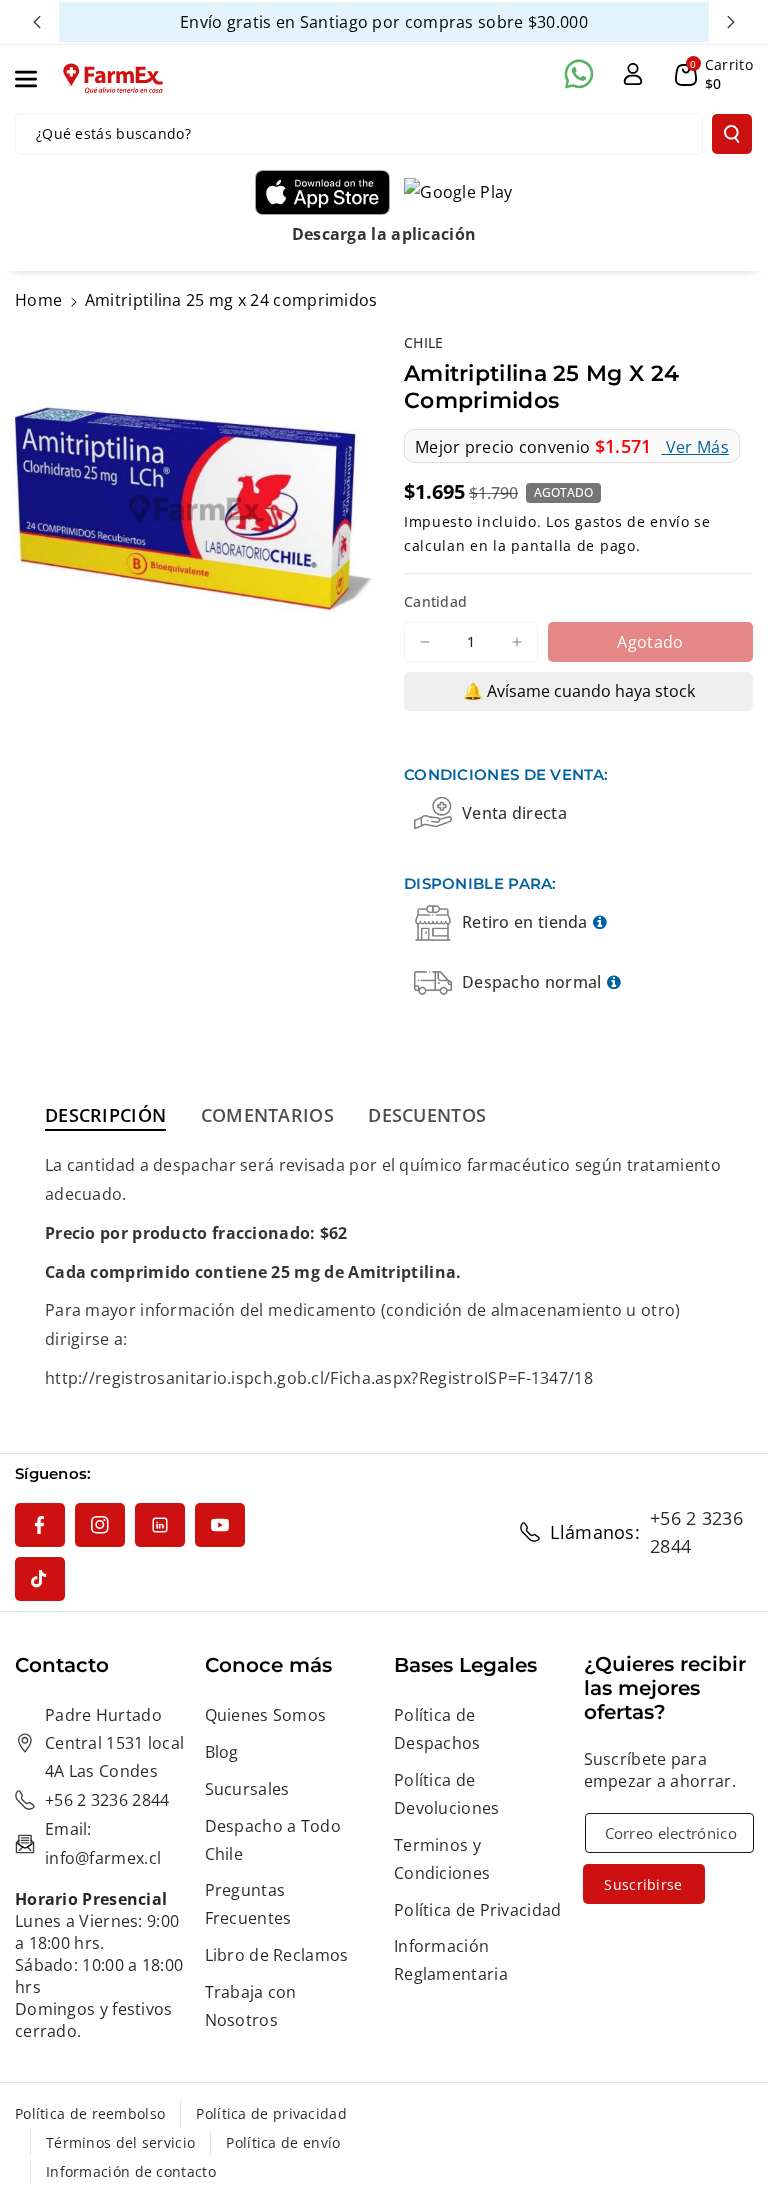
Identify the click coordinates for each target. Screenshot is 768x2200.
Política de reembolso (90, 2113)
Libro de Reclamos (277, 1955)
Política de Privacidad (478, 1910)
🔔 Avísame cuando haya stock (579, 691)
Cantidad (435, 601)
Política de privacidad (271, 2113)
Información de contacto (131, 2171)
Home (38, 300)
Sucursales (247, 1789)
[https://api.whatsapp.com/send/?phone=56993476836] (579, 74)
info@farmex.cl (103, 1858)
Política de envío (283, 2142)
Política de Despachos (437, 1729)
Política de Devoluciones (447, 1794)
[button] (37, 79)
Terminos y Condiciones (442, 1859)
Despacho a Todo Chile (273, 1840)
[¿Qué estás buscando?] (732, 134)
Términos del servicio (120, 2142)
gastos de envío (632, 521)
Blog (222, 1752)
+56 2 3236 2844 (696, 1532)
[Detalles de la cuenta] (633, 74)
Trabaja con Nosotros (251, 2006)
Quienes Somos (266, 1715)
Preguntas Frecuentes (248, 1904)
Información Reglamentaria (451, 1960)
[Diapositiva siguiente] (731, 22)
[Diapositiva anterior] (37, 22)
